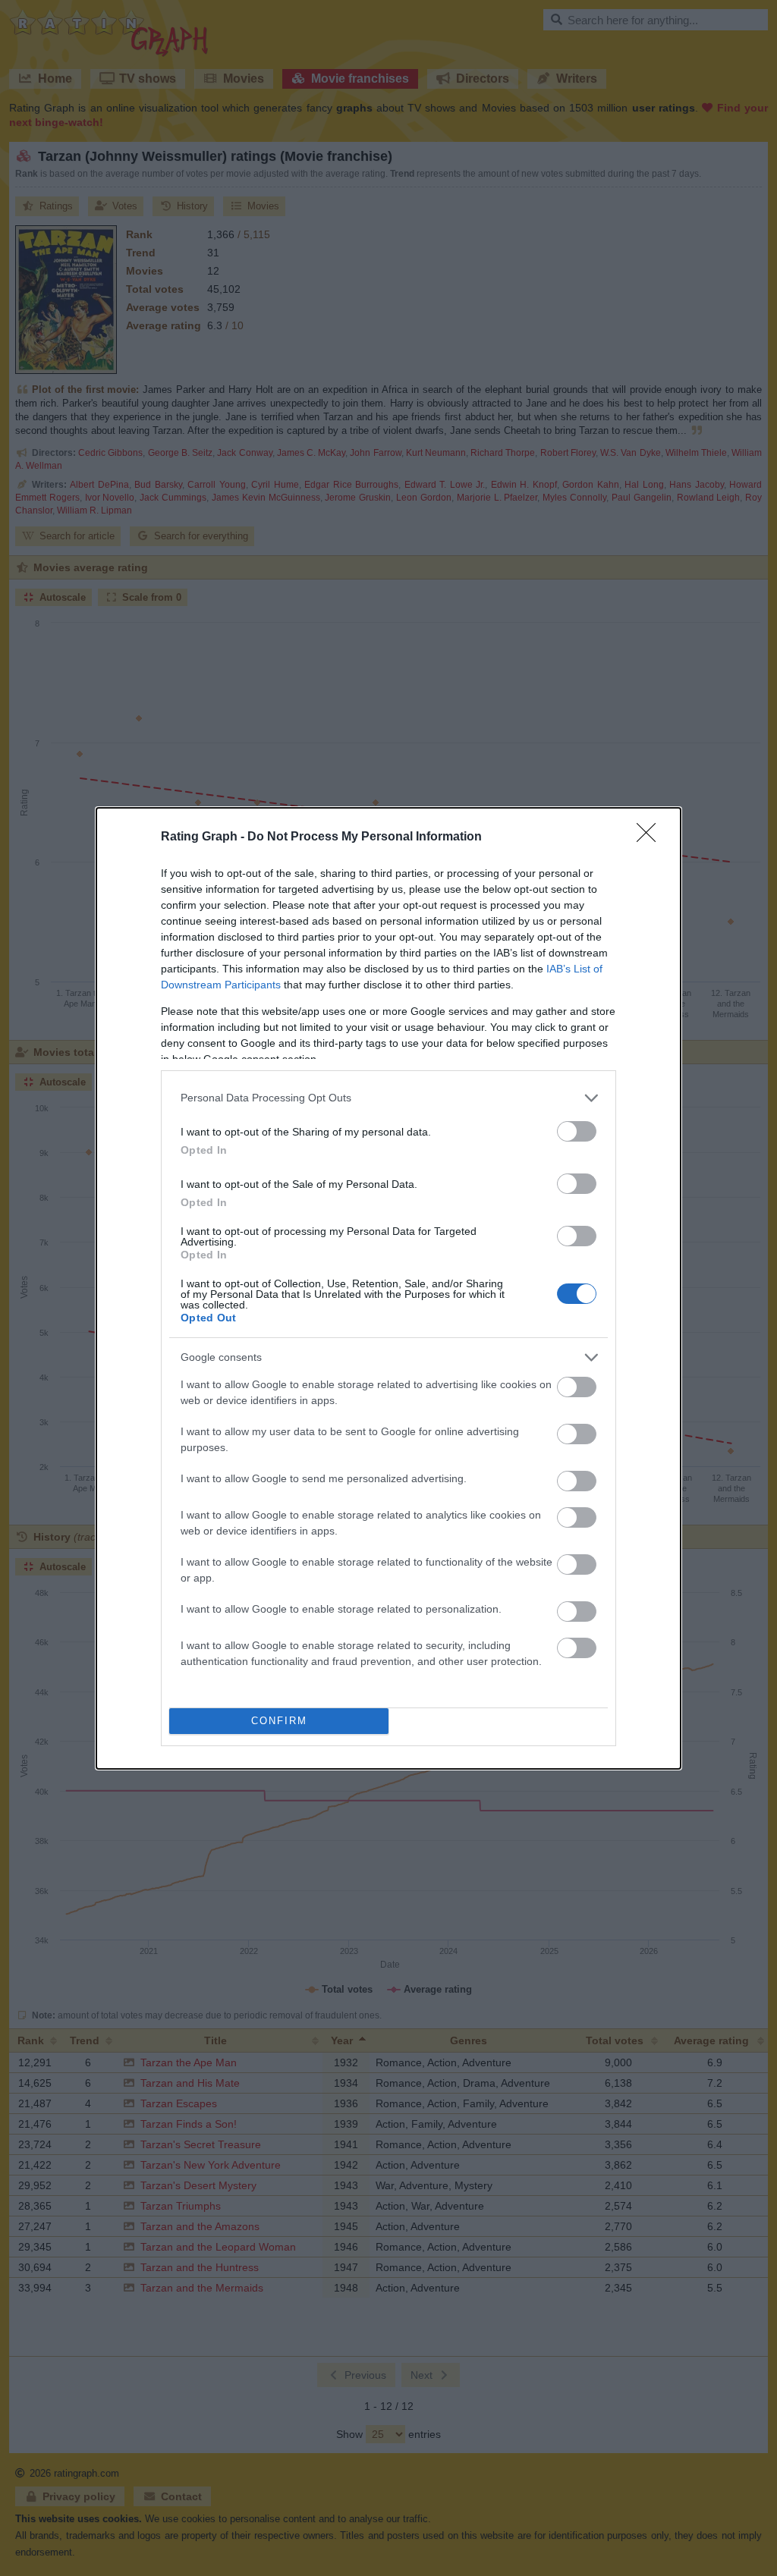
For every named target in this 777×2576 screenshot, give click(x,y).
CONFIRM (279, 1721)
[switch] (577, 1131)
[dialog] (388, 1288)
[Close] (651, 837)
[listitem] (388, 1098)
